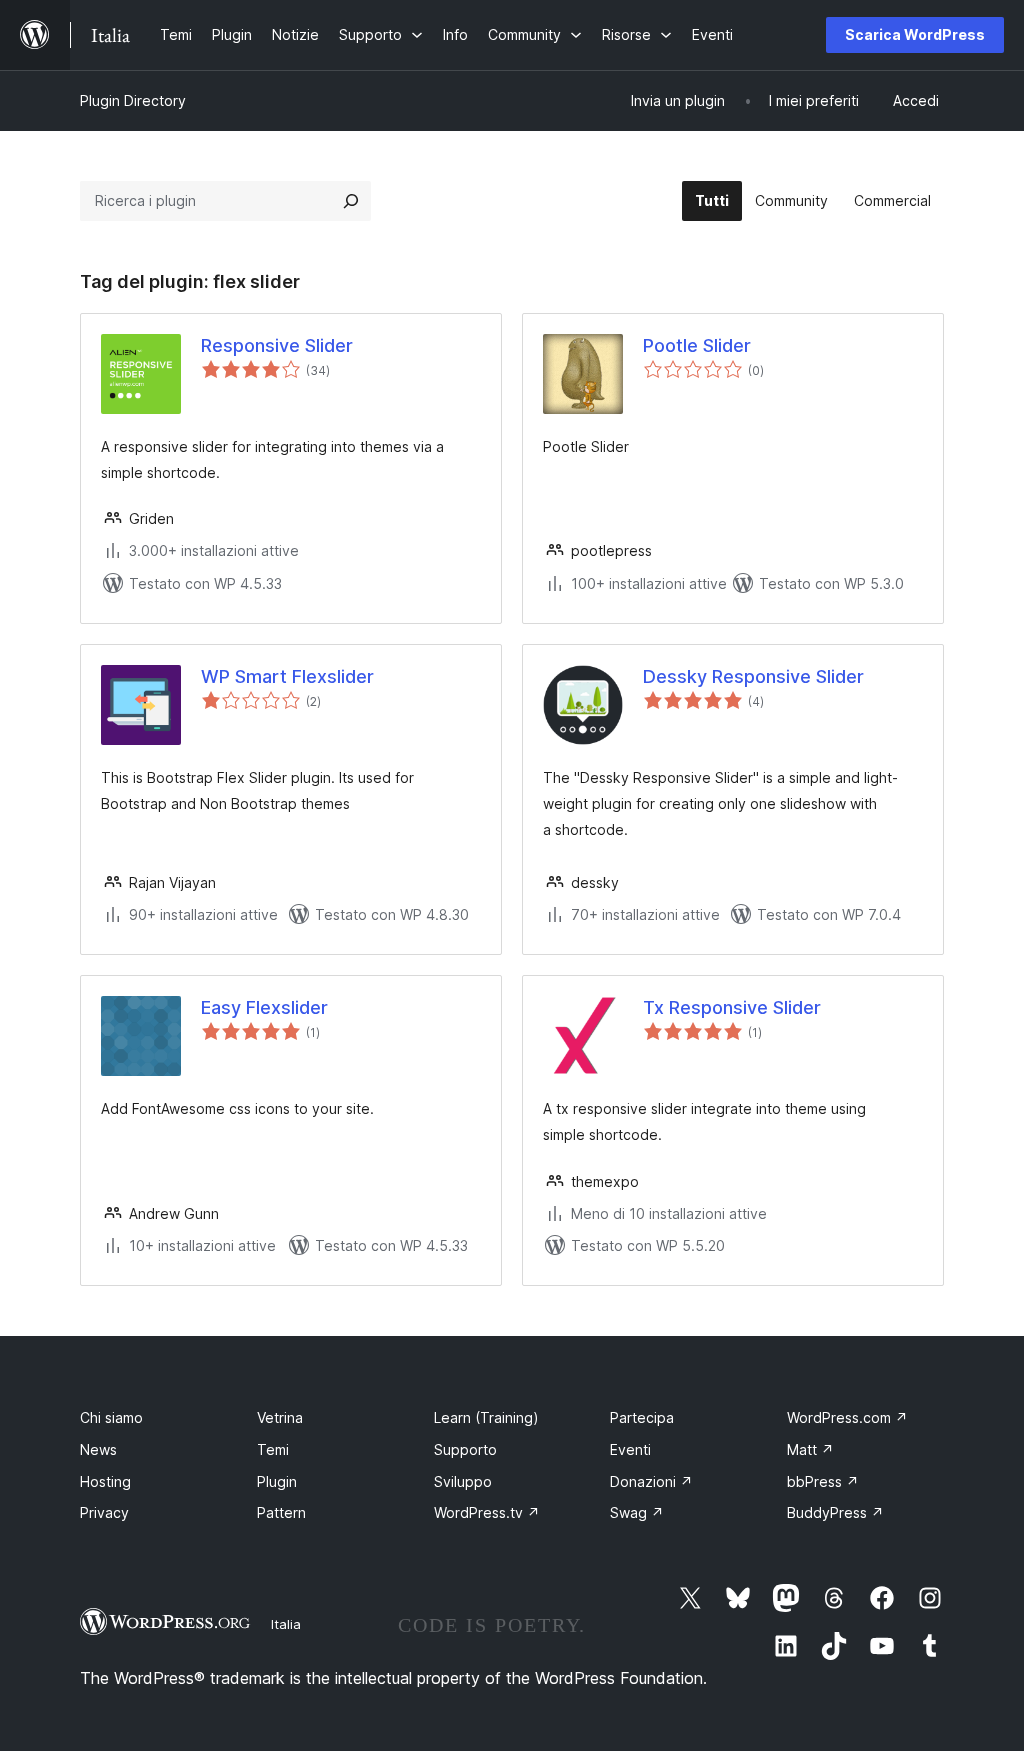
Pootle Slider (697, 345)
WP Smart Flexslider (287, 676)
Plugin (277, 1481)
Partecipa (642, 1417)
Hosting (105, 1481)
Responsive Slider (277, 345)
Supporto (465, 1449)
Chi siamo (111, 1417)
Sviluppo (463, 1481)
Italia (286, 1624)
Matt (810, 1449)
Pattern (281, 1512)
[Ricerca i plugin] (351, 201)
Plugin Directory (133, 100)
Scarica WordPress (915, 34)
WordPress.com (847, 1417)
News (98, 1449)
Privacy (104, 1512)
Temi (273, 1449)
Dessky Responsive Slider (753, 676)
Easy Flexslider (264, 1007)
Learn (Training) (486, 1417)
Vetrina (280, 1417)
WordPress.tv (487, 1512)
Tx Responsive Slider (732, 1007)
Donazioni (651, 1481)
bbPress (823, 1481)
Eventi (630, 1449)
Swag (637, 1512)
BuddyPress (835, 1512)
